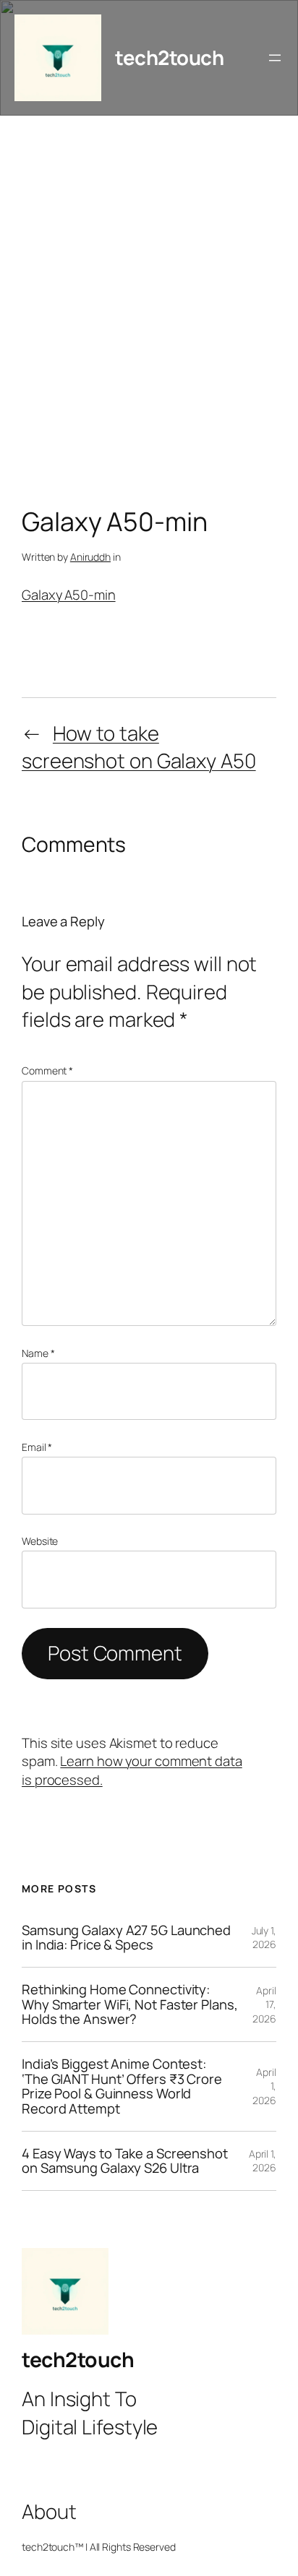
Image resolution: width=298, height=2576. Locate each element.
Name (38, 1353)
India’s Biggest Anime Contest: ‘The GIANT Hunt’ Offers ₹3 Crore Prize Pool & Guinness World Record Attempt (122, 2086)
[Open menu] (275, 58)
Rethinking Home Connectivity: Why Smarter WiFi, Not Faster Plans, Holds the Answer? (130, 2004)
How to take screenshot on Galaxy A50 (139, 747)
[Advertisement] (149, 315)
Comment (47, 1071)
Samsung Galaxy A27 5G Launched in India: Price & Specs (126, 1938)
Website (40, 1541)
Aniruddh (90, 557)
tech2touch (169, 57)
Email (37, 1447)
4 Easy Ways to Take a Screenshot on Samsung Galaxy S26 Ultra (125, 2161)
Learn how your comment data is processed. (132, 1770)
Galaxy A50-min (69, 595)
